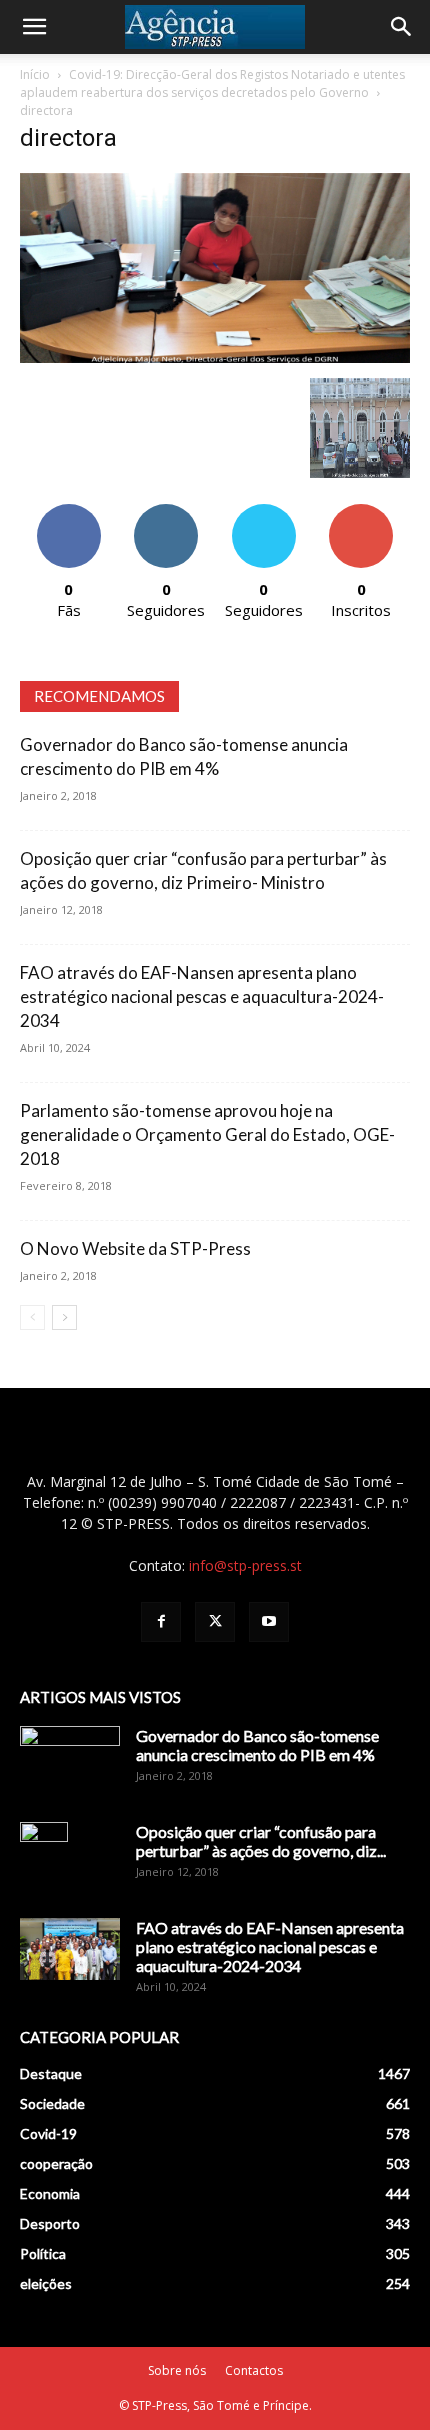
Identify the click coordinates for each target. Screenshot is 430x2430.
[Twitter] (215, 1622)
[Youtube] (269, 1622)
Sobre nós (177, 2370)
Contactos (254, 2370)
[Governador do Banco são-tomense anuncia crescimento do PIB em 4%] (70, 1761)
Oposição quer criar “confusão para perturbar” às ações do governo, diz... (261, 1841)
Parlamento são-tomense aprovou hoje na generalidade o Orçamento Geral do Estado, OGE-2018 (207, 1134)
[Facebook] (161, 1622)
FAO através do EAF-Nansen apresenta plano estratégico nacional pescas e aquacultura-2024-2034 (202, 996)
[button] (34, 27)
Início (35, 74)
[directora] (215, 357)
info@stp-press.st (245, 1565)
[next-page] (64, 1317)
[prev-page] (32, 1317)
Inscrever (361, 511)
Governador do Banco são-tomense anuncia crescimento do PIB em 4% (257, 1745)
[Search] (402, 27)
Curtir (69, 511)
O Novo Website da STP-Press (135, 1248)
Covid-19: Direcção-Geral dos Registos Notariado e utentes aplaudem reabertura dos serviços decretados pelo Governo (212, 83)
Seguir (166, 511)
